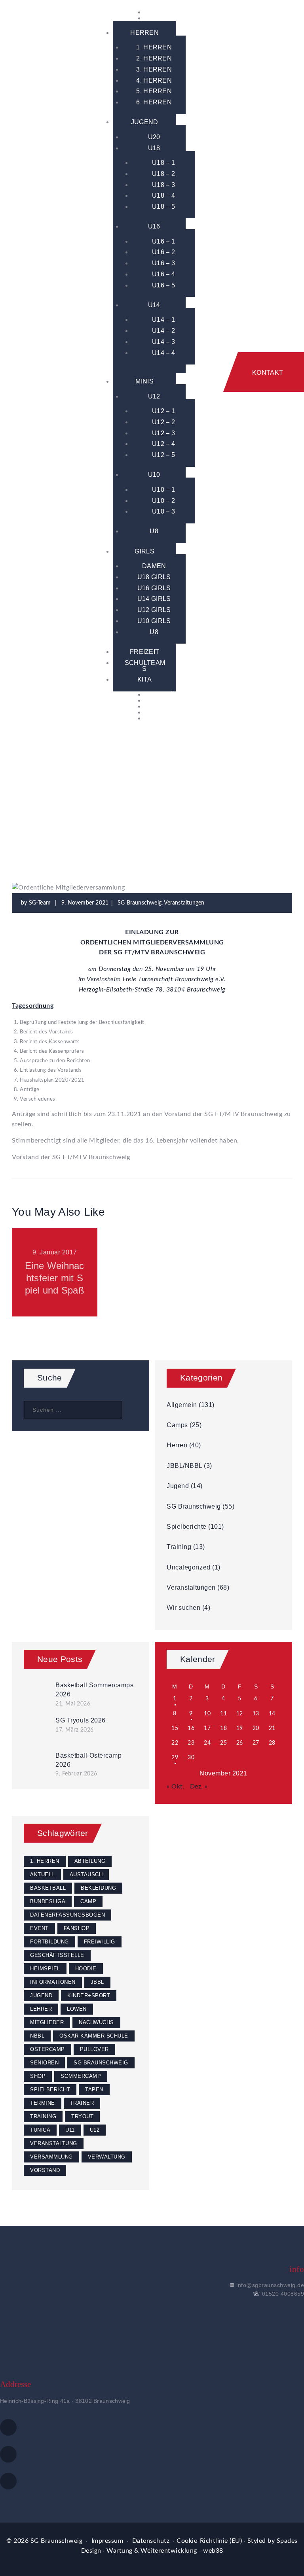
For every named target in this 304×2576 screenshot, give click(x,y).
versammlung (51, 2157)
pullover (94, 2049)
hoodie (86, 1969)
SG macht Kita (152, 1272)
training (43, 2116)
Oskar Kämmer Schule (94, 2036)
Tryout (82, 2116)
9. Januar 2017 (55, 1252)
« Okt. (176, 1787)
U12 (95, 2130)
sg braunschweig (101, 2063)
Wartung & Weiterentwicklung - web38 (165, 2551)
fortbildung (49, 1942)
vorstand (45, 2170)
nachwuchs (96, 2022)
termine (43, 2103)
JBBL (97, 1982)
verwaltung (107, 2157)
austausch (86, 1874)
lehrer (41, 2009)
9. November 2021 (85, 903)
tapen (94, 2090)
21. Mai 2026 (73, 1704)
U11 (70, 2130)
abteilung (90, 1861)
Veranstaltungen (184, 903)
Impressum (107, 2541)
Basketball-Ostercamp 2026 (88, 1760)
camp (88, 1901)
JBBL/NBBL (184, 1466)
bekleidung (98, 1888)
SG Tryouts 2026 (81, 1720)
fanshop (77, 1928)
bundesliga (48, 1901)
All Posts (69, 795)
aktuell (42, 1874)
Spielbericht (50, 2090)
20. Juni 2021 (152, 1252)
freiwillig (100, 1942)
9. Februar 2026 (76, 1774)
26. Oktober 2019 (249, 1252)
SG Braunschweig (121, 795)
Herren (177, 1445)
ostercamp (47, 2049)
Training (179, 1547)
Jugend (178, 1486)
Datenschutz (151, 2541)
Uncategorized (189, 1567)
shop (38, 2076)
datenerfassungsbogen (67, 1915)
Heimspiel (45, 1969)
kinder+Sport (89, 1995)
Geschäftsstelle (57, 1955)
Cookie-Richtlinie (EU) (209, 2541)
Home (38, 795)
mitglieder (47, 2022)
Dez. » (199, 1787)
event (39, 1928)
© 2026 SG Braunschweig (44, 2541)
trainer (82, 2103)
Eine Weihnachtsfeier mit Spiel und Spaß (55, 1278)
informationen (53, 1982)
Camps (177, 1425)
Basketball (48, 1888)
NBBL (37, 2036)
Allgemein (182, 1405)
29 (175, 1758)
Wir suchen (183, 1608)
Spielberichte (187, 1527)
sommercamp (81, 2076)
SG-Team (41, 903)
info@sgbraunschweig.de (270, 2285)
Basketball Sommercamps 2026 (94, 1690)
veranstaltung (54, 2143)
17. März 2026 (75, 1730)
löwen (77, 2009)
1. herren (45, 1861)
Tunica (40, 2130)
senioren (44, 2063)
